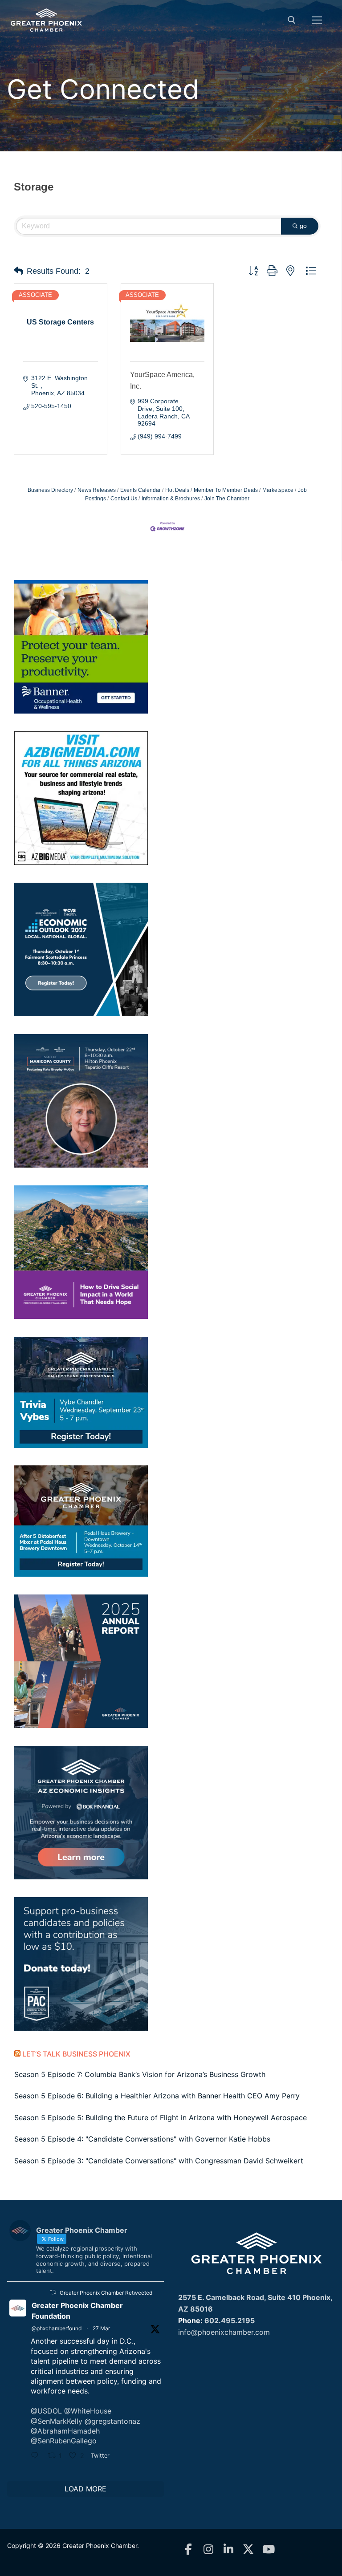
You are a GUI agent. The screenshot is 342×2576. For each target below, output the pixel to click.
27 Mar (101, 2328)
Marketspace (278, 490)
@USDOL (46, 2411)
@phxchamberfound (57, 2328)
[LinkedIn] (228, 2550)
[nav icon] (317, 20)
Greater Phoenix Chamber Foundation (77, 2311)
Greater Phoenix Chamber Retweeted (106, 2293)
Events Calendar (140, 490)
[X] (248, 2550)
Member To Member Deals (226, 490)
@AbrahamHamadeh (65, 2431)
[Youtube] (268, 2550)
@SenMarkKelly (57, 2421)
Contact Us (124, 499)
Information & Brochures (171, 499)
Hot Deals (177, 490)
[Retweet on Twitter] (53, 2292)
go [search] (303, 226)
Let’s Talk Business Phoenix (76, 2054)
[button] (18, 271)
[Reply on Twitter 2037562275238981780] (37, 2456)
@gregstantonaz (112, 2421)
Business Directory (50, 490)
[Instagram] (208, 2550)
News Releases (97, 490)
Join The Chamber (227, 499)
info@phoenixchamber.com (224, 2332)
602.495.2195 (230, 2320)
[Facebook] (188, 2550)
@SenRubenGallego (64, 2441)
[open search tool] (292, 20)
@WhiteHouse (88, 2411)
